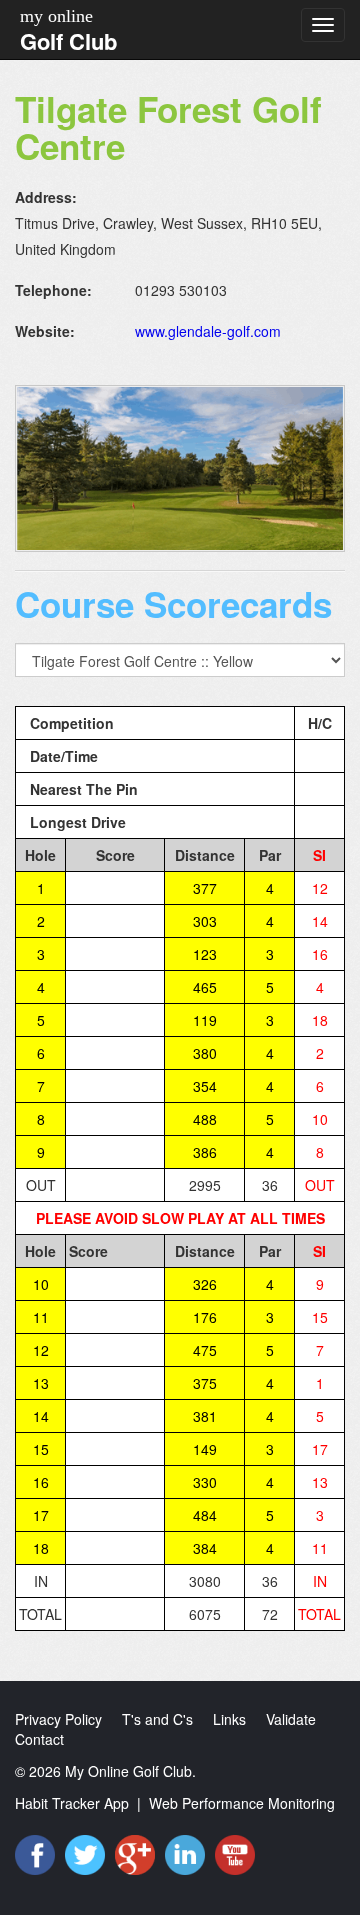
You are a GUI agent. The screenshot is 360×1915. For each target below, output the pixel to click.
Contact (39, 1739)
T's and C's (157, 1719)
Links (229, 1719)
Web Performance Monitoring (242, 1803)
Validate (291, 1719)
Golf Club (68, 41)
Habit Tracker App (72, 1803)
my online (56, 16)
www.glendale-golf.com (208, 331)
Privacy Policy (58, 1719)
